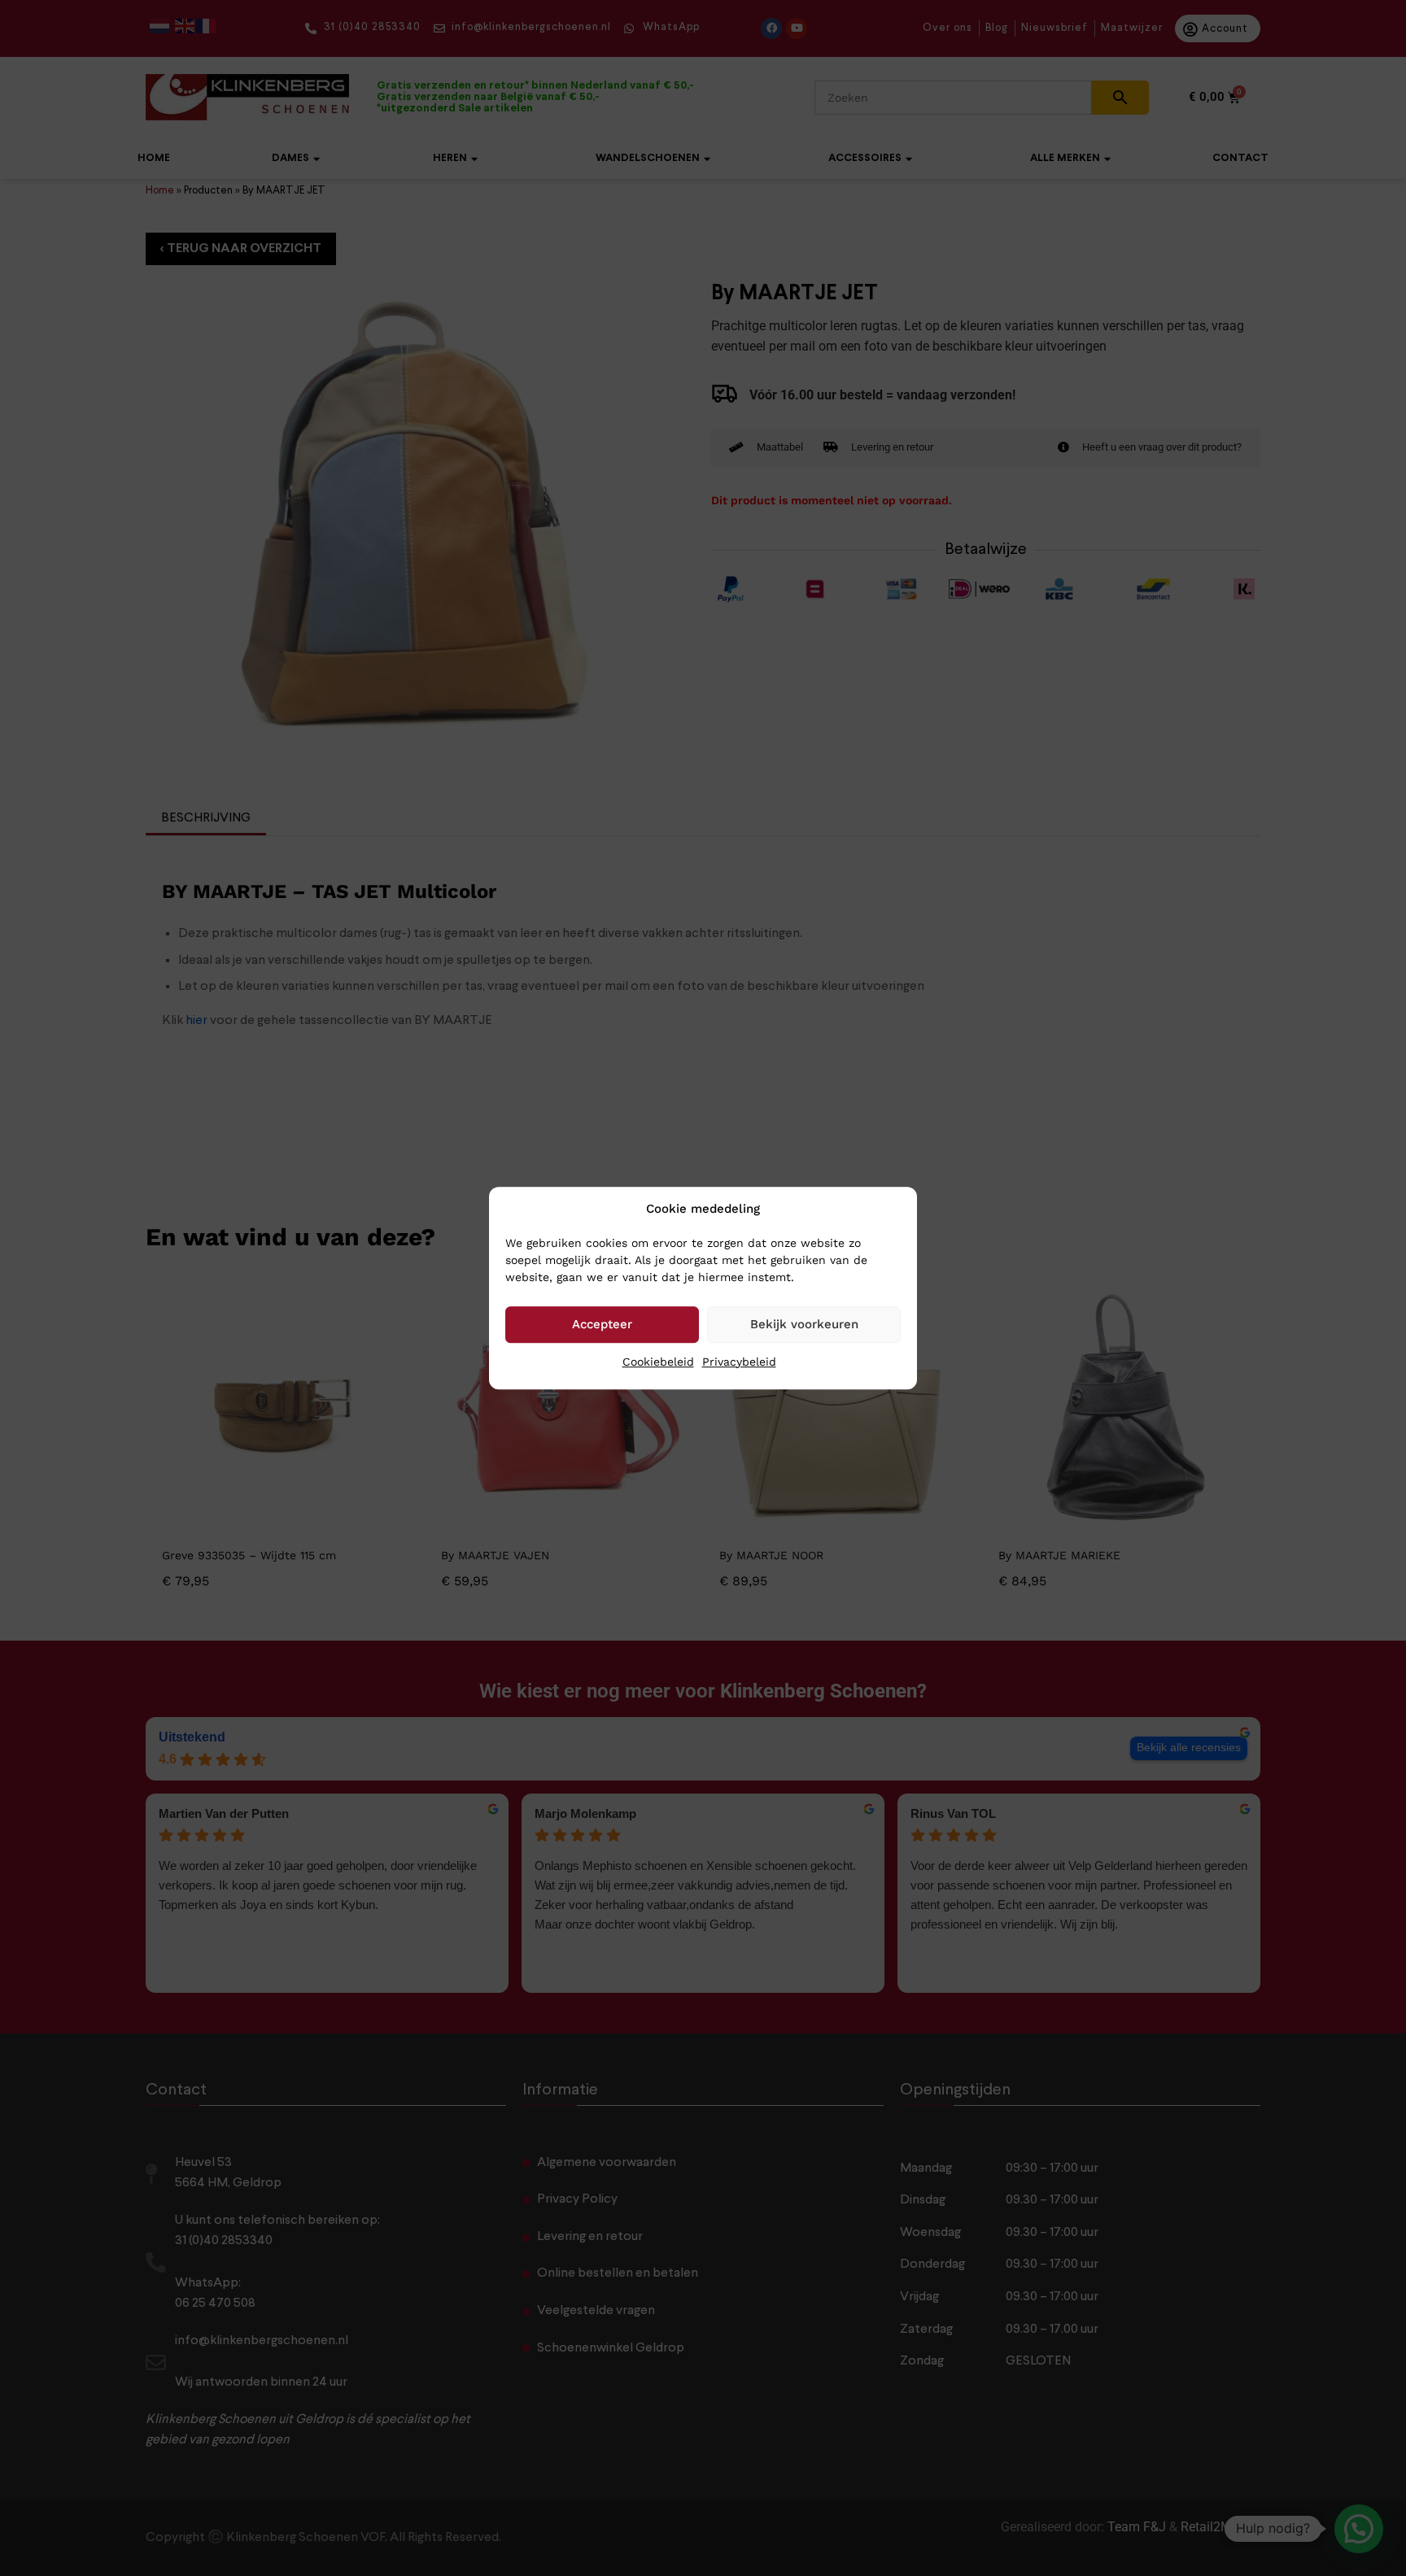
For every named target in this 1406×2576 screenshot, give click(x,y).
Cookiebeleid (658, 1362)
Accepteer (602, 1324)
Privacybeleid (739, 1362)
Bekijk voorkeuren (804, 1324)
